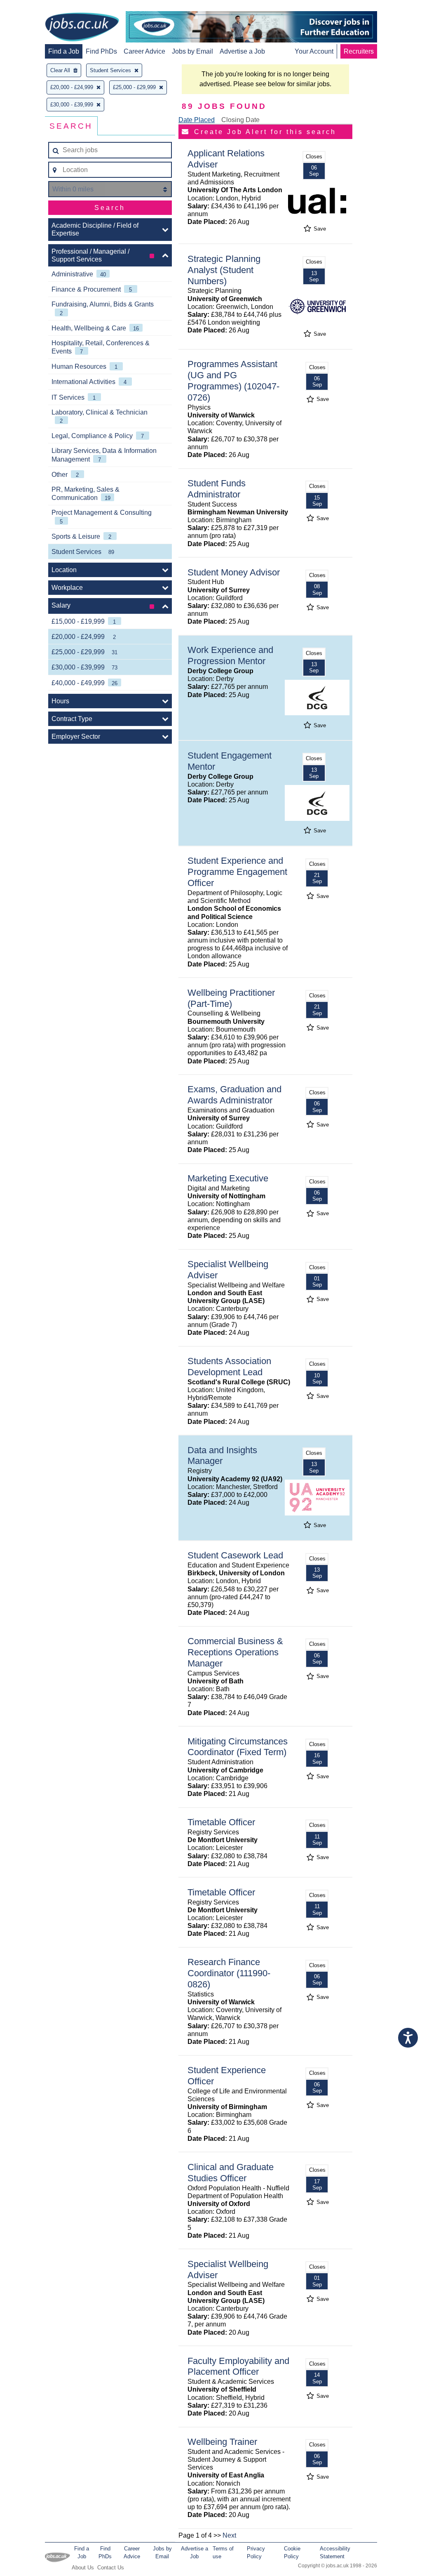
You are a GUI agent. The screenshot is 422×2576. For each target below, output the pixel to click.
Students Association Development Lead (229, 1367)
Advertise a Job (242, 51)
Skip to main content (33, 7)
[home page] (82, 28)
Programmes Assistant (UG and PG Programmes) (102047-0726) (233, 381)
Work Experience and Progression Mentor (230, 655)
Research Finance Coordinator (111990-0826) (229, 1973)
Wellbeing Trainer (222, 2442)
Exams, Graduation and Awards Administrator (234, 1095)
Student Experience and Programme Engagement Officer (237, 872)
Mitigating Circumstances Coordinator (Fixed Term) (238, 1747)
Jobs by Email (192, 51)
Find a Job (64, 51)
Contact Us (111, 2568)
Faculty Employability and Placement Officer (238, 2366)
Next (229, 2535)
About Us (83, 2568)
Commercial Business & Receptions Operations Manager (235, 1652)
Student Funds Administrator (217, 489)
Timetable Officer (221, 1822)
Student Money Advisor (234, 572)
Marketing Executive (228, 1178)
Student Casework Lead (235, 1555)
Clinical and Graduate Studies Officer (231, 2173)
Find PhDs (101, 51)
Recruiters (359, 51)
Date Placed (197, 120)
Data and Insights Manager (222, 1456)
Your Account (314, 51)
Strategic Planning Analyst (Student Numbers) (224, 270)
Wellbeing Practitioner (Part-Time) (231, 998)
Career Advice (144, 51)
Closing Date (240, 120)
